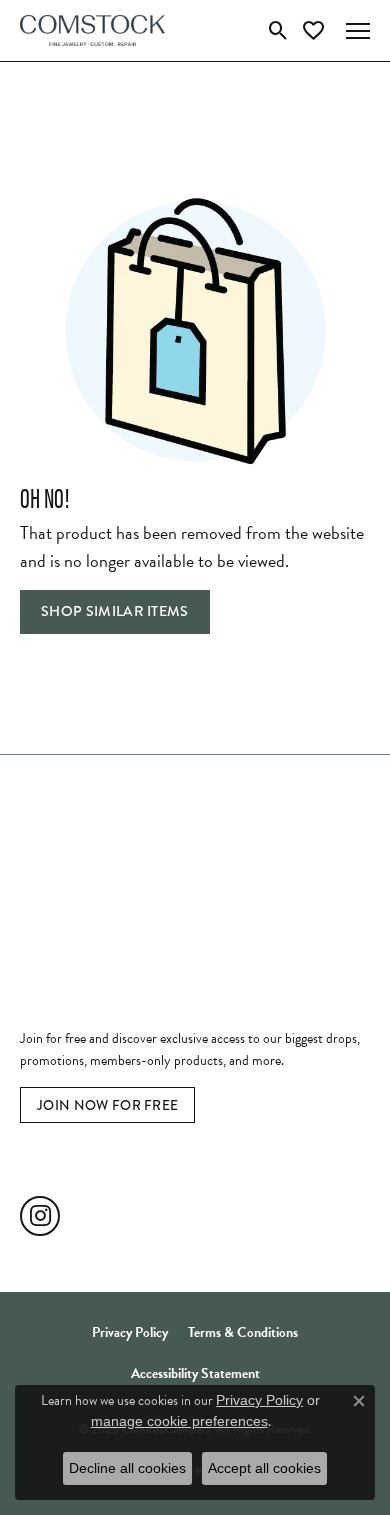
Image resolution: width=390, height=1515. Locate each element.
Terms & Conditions (243, 1332)
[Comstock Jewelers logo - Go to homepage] (92, 30)
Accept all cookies (264, 1468)
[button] (278, 31)
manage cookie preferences (179, 1421)
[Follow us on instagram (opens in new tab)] (40, 1216)
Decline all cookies (127, 1468)
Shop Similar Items (115, 611)
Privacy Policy (130, 1332)
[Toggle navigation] (358, 31)
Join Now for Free (107, 1105)
